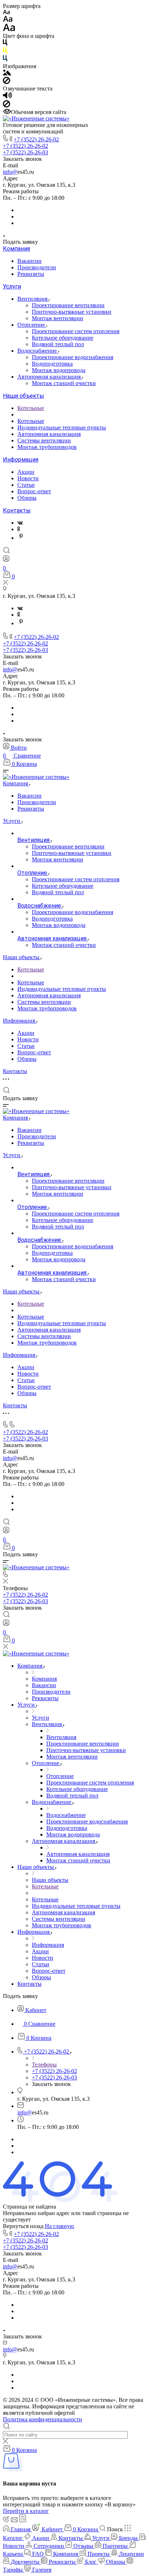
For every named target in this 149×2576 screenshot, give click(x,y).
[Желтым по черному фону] (5, 52)
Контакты (17, 510)
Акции (26, 472)
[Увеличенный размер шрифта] (9, 29)
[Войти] (6, 560)
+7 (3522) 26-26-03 (25, 152)
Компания (16, 249)
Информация (21, 460)
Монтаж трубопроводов (47, 447)
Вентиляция (33, 299)
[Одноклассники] (19, 529)
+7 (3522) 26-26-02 (36, 139)
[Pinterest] (21, 538)
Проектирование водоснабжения (73, 357)
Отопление (32, 325)
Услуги (12, 286)
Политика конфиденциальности (42, 2419)
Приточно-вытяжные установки (72, 312)
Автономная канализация (50, 377)
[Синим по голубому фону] (5, 60)
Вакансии (29, 261)
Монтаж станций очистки (64, 383)
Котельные (31, 408)
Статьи (26, 485)
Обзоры (27, 498)
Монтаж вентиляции (58, 318)
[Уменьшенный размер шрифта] (6, 12)
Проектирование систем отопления (76, 331)
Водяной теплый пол (58, 344)
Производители (37, 267)
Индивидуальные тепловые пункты (62, 427)
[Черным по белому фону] (5, 44)
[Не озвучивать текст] (7, 105)
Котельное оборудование (63, 338)
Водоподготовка (52, 364)
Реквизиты (31, 274)
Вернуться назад (23, 2226)
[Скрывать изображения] (7, 82)
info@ (10, 172)
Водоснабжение (38, 351)
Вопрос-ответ (34, 491)
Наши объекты (24, 396)
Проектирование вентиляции (68, 305)
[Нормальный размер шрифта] (8, 20)
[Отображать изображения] (7, 73)
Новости (28, 478)
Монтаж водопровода (59, 370)
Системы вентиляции (44, 440)
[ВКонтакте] (20, 523)
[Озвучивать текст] (7, 97)
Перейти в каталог (26, 2511)
